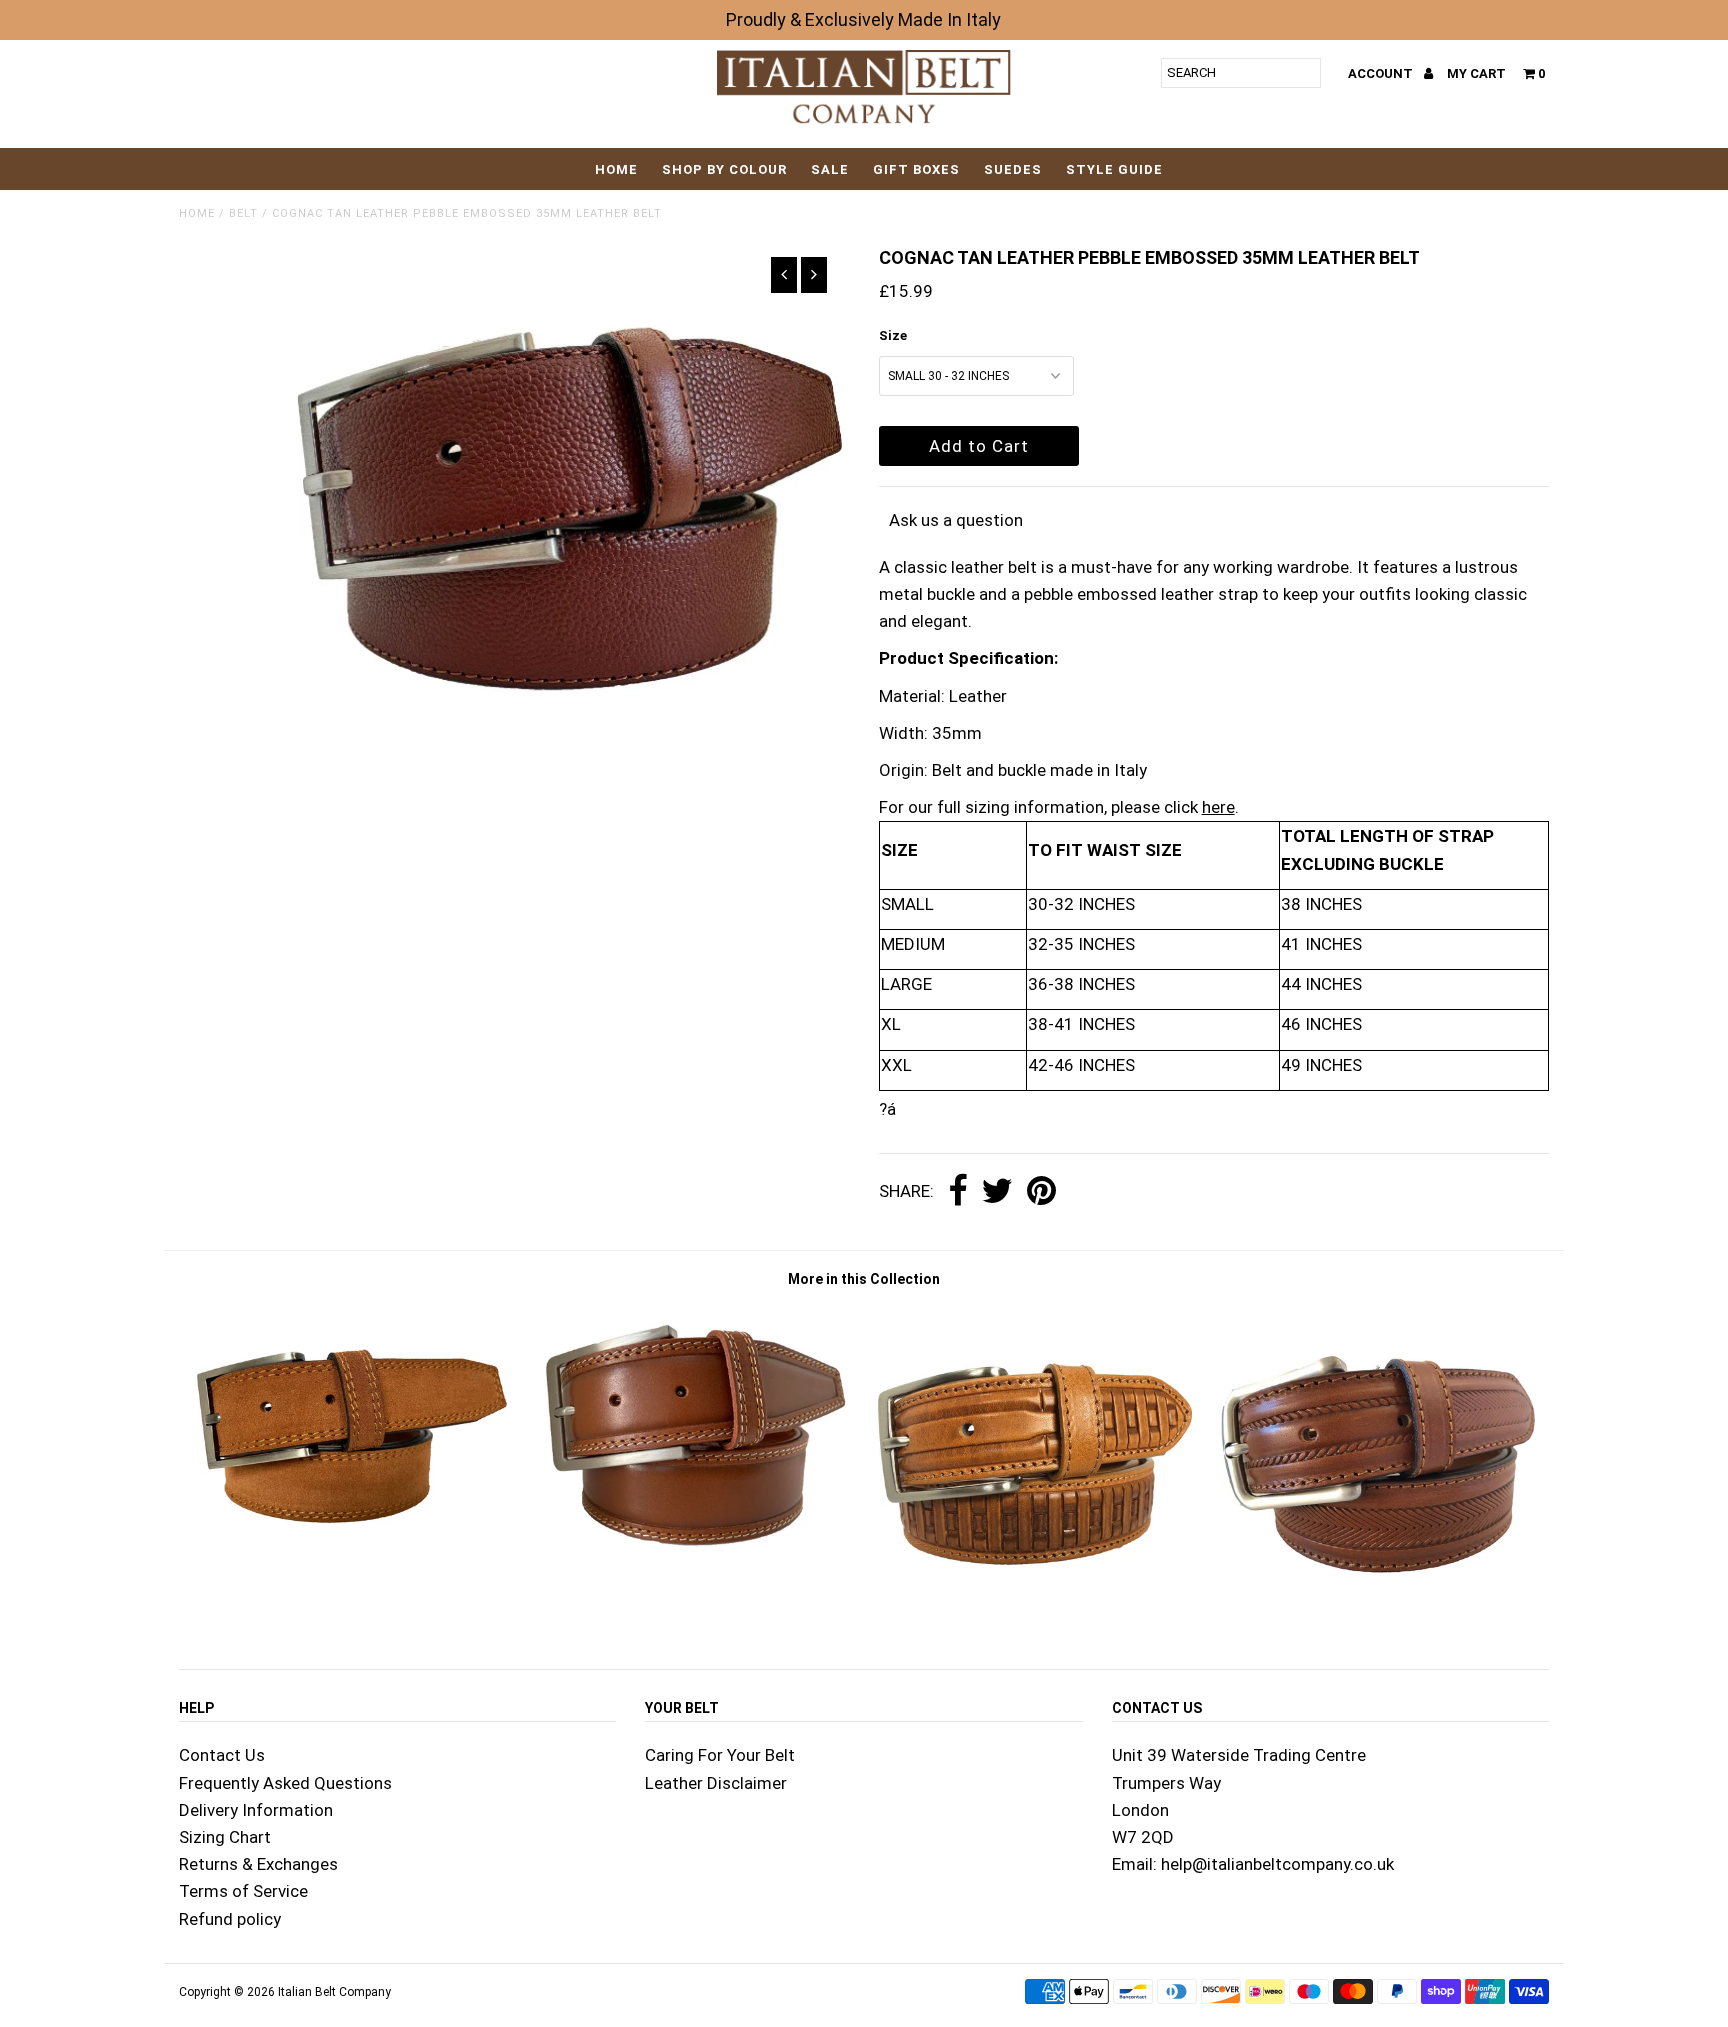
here (1218, 807)
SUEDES (1013, 169)
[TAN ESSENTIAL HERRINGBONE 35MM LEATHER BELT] (1378, 1615)
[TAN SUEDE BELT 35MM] (350, 1552)
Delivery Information (256, 1810)
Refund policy (230, 1919)
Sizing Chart (225, 1837)
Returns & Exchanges (258, 1864)
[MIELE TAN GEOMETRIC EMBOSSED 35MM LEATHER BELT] (1035, 1615)
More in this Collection (864, 1279)
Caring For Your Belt (720, 1755)
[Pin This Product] (1041, 1192)
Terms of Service (243, 1891)
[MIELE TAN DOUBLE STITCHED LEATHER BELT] (693, 1552)
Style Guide (1114, 169)
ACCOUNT (1382, 73)
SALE (830, 169)
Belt (243, 213)
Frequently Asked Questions (285, 1783)
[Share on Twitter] (997, 1192)
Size (893, 335)
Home (616, 169)
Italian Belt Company (334, 1992)
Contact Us (222, 1755)
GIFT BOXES (916, 169)
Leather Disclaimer (716, 1783)
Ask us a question (956, 520)
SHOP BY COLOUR (724, 169)
